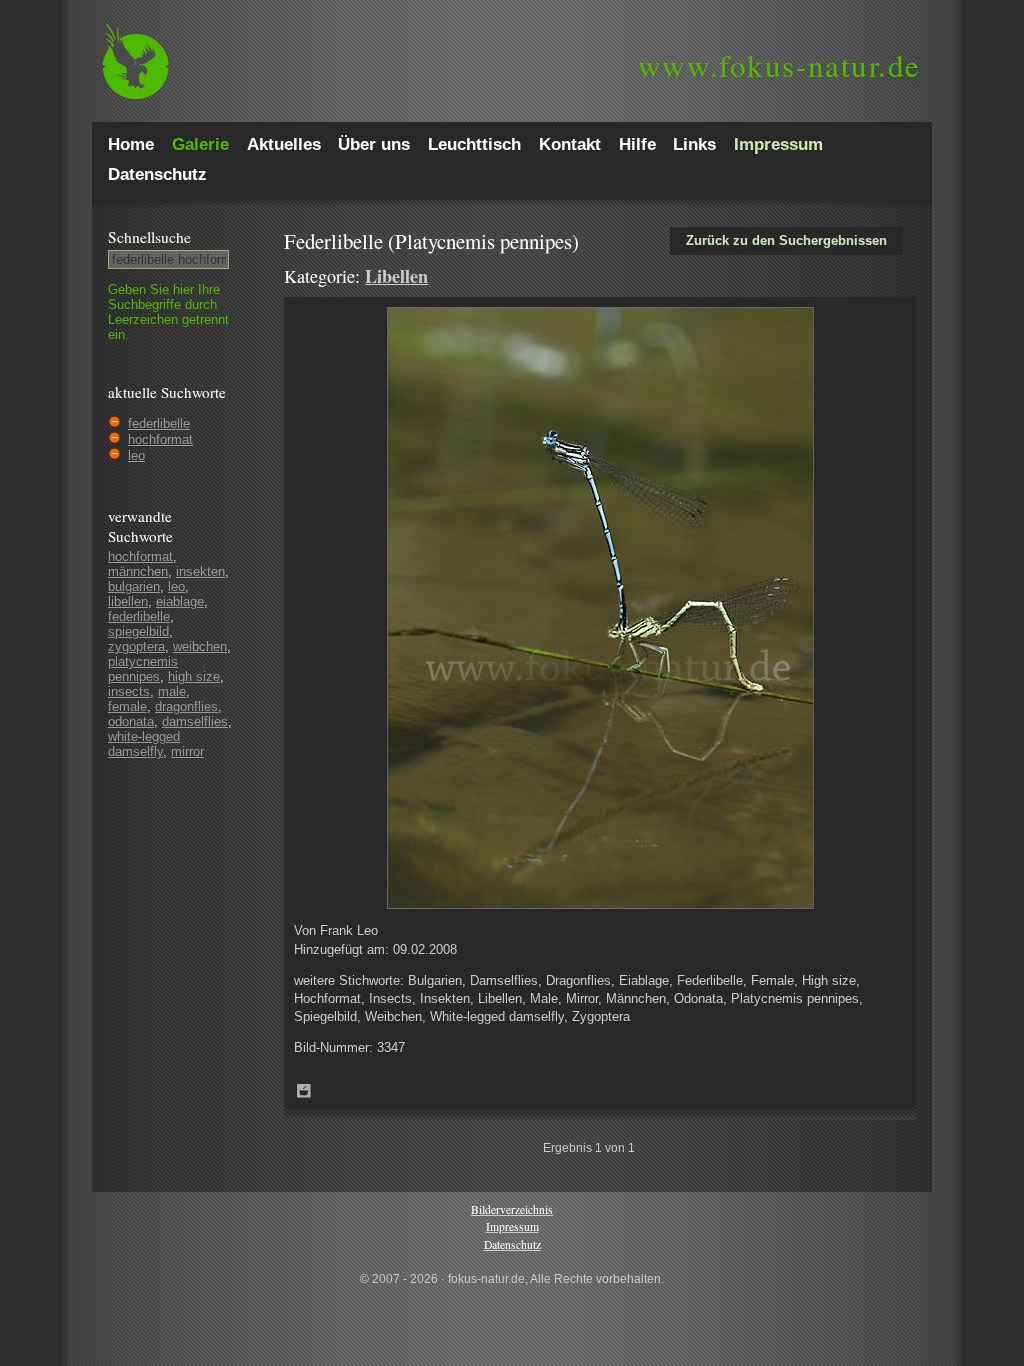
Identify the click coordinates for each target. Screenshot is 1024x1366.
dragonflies (186, 706)
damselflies (195, 721)
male (172, 691)
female (127, 706)
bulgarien (134, 586)
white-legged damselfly (144, 744)
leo (136, 455)
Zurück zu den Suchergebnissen (786, 240)
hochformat (160, 439)
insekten (200, 571)
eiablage (180, 601)
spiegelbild (138, 631)
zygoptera (136, 646)
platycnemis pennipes (143, 669)
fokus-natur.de (779, 65)
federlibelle (159, 423)
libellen (128, 601)
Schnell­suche (149, 237)
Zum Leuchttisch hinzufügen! (304, 1091)
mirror (187, 751)
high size (194, 676)
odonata (131, 721)
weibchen (200, 646)
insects (129, 691)
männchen (138, 571)
